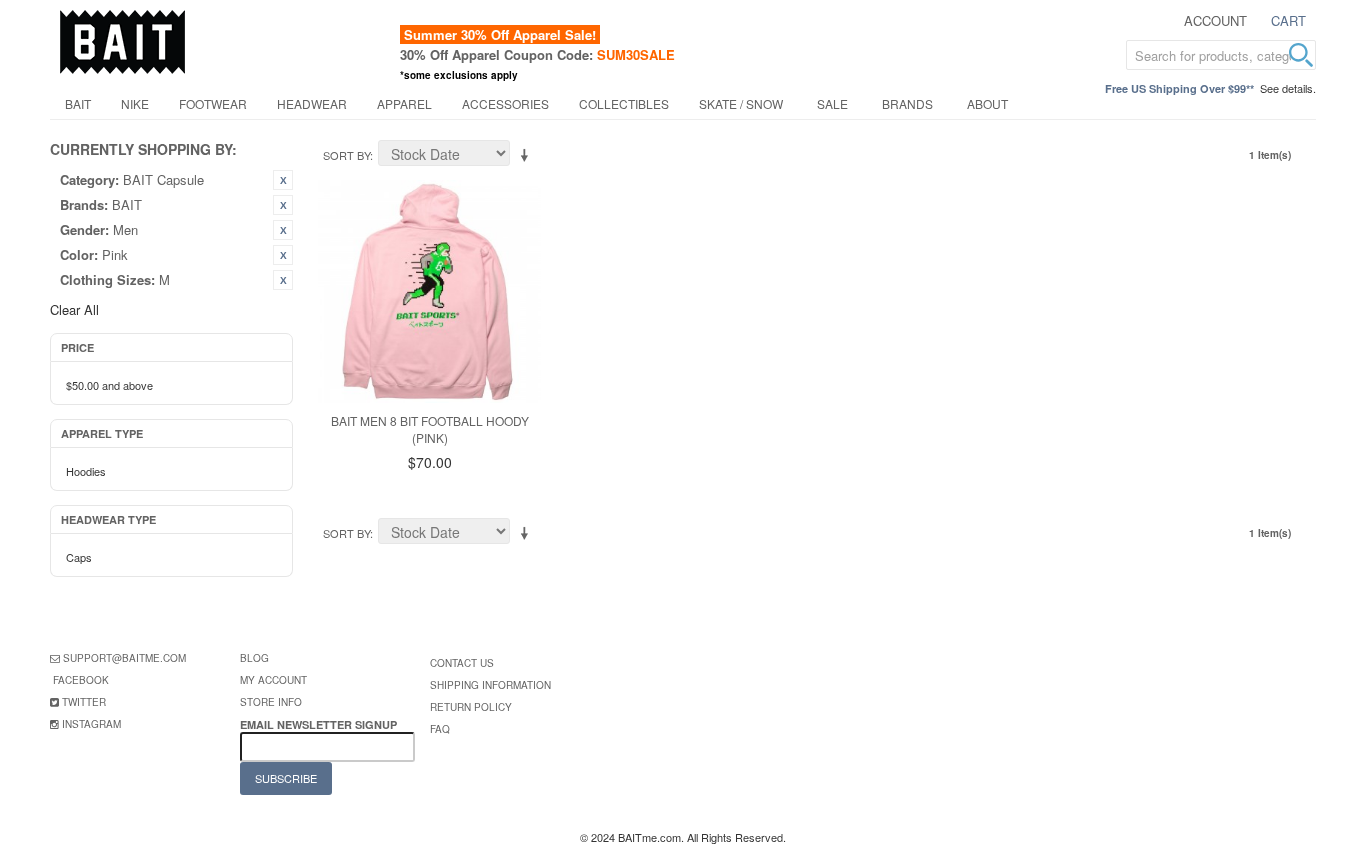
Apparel (404, 103)
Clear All (74, 309)
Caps (79, 557)
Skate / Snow (741, 103)
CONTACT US (462, 663)
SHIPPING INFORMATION (490, 685)
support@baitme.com (124, 658)
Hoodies (86, 471)
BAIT (78, 103)
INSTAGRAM (91, 724)
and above (109, 385)
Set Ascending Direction (528, 156)
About (987, 103)
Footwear (213, 103)
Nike (135, 103)
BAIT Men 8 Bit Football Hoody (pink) (430, 429)
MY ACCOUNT (273, 680)
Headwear (312, 103)
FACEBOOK (81, 680)
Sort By (346, 155)
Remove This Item (283, 180)
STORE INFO (271, 702)
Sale (832, 103)
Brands (907, 103)
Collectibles (624, 103)
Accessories (505, 103)
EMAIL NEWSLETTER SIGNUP (320, 724)
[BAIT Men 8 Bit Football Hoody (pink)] (429, 291)
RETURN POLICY (471, 707)
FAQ (440, 729)
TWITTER (84, 702)
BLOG (254, 658)
